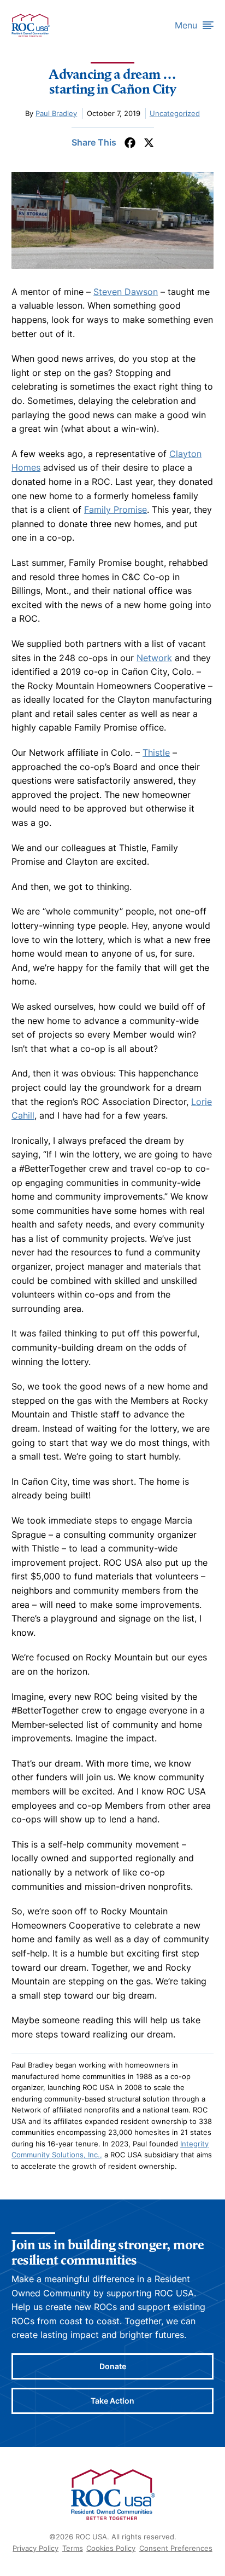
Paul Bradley (56, 113)
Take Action (112, 2401)
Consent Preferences (176, 2548)
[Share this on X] (149, 143)
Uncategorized (175, 113)
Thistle (156, 752)
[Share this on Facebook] (130, 143)
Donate (113, 2366)
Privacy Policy (35, 2548)
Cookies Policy (111, 2548)
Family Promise (116, 510)
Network (154, 658)
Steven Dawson (126, 292)
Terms (73, 2548)
